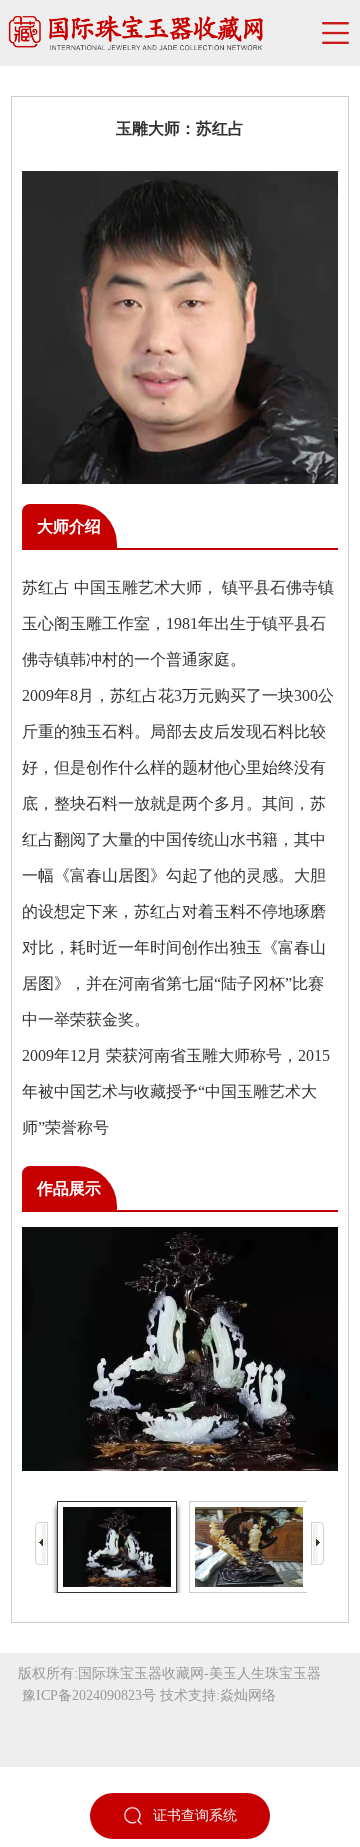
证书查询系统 (195, 1815)
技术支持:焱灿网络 (218, 1695)
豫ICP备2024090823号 (89, 1695)
